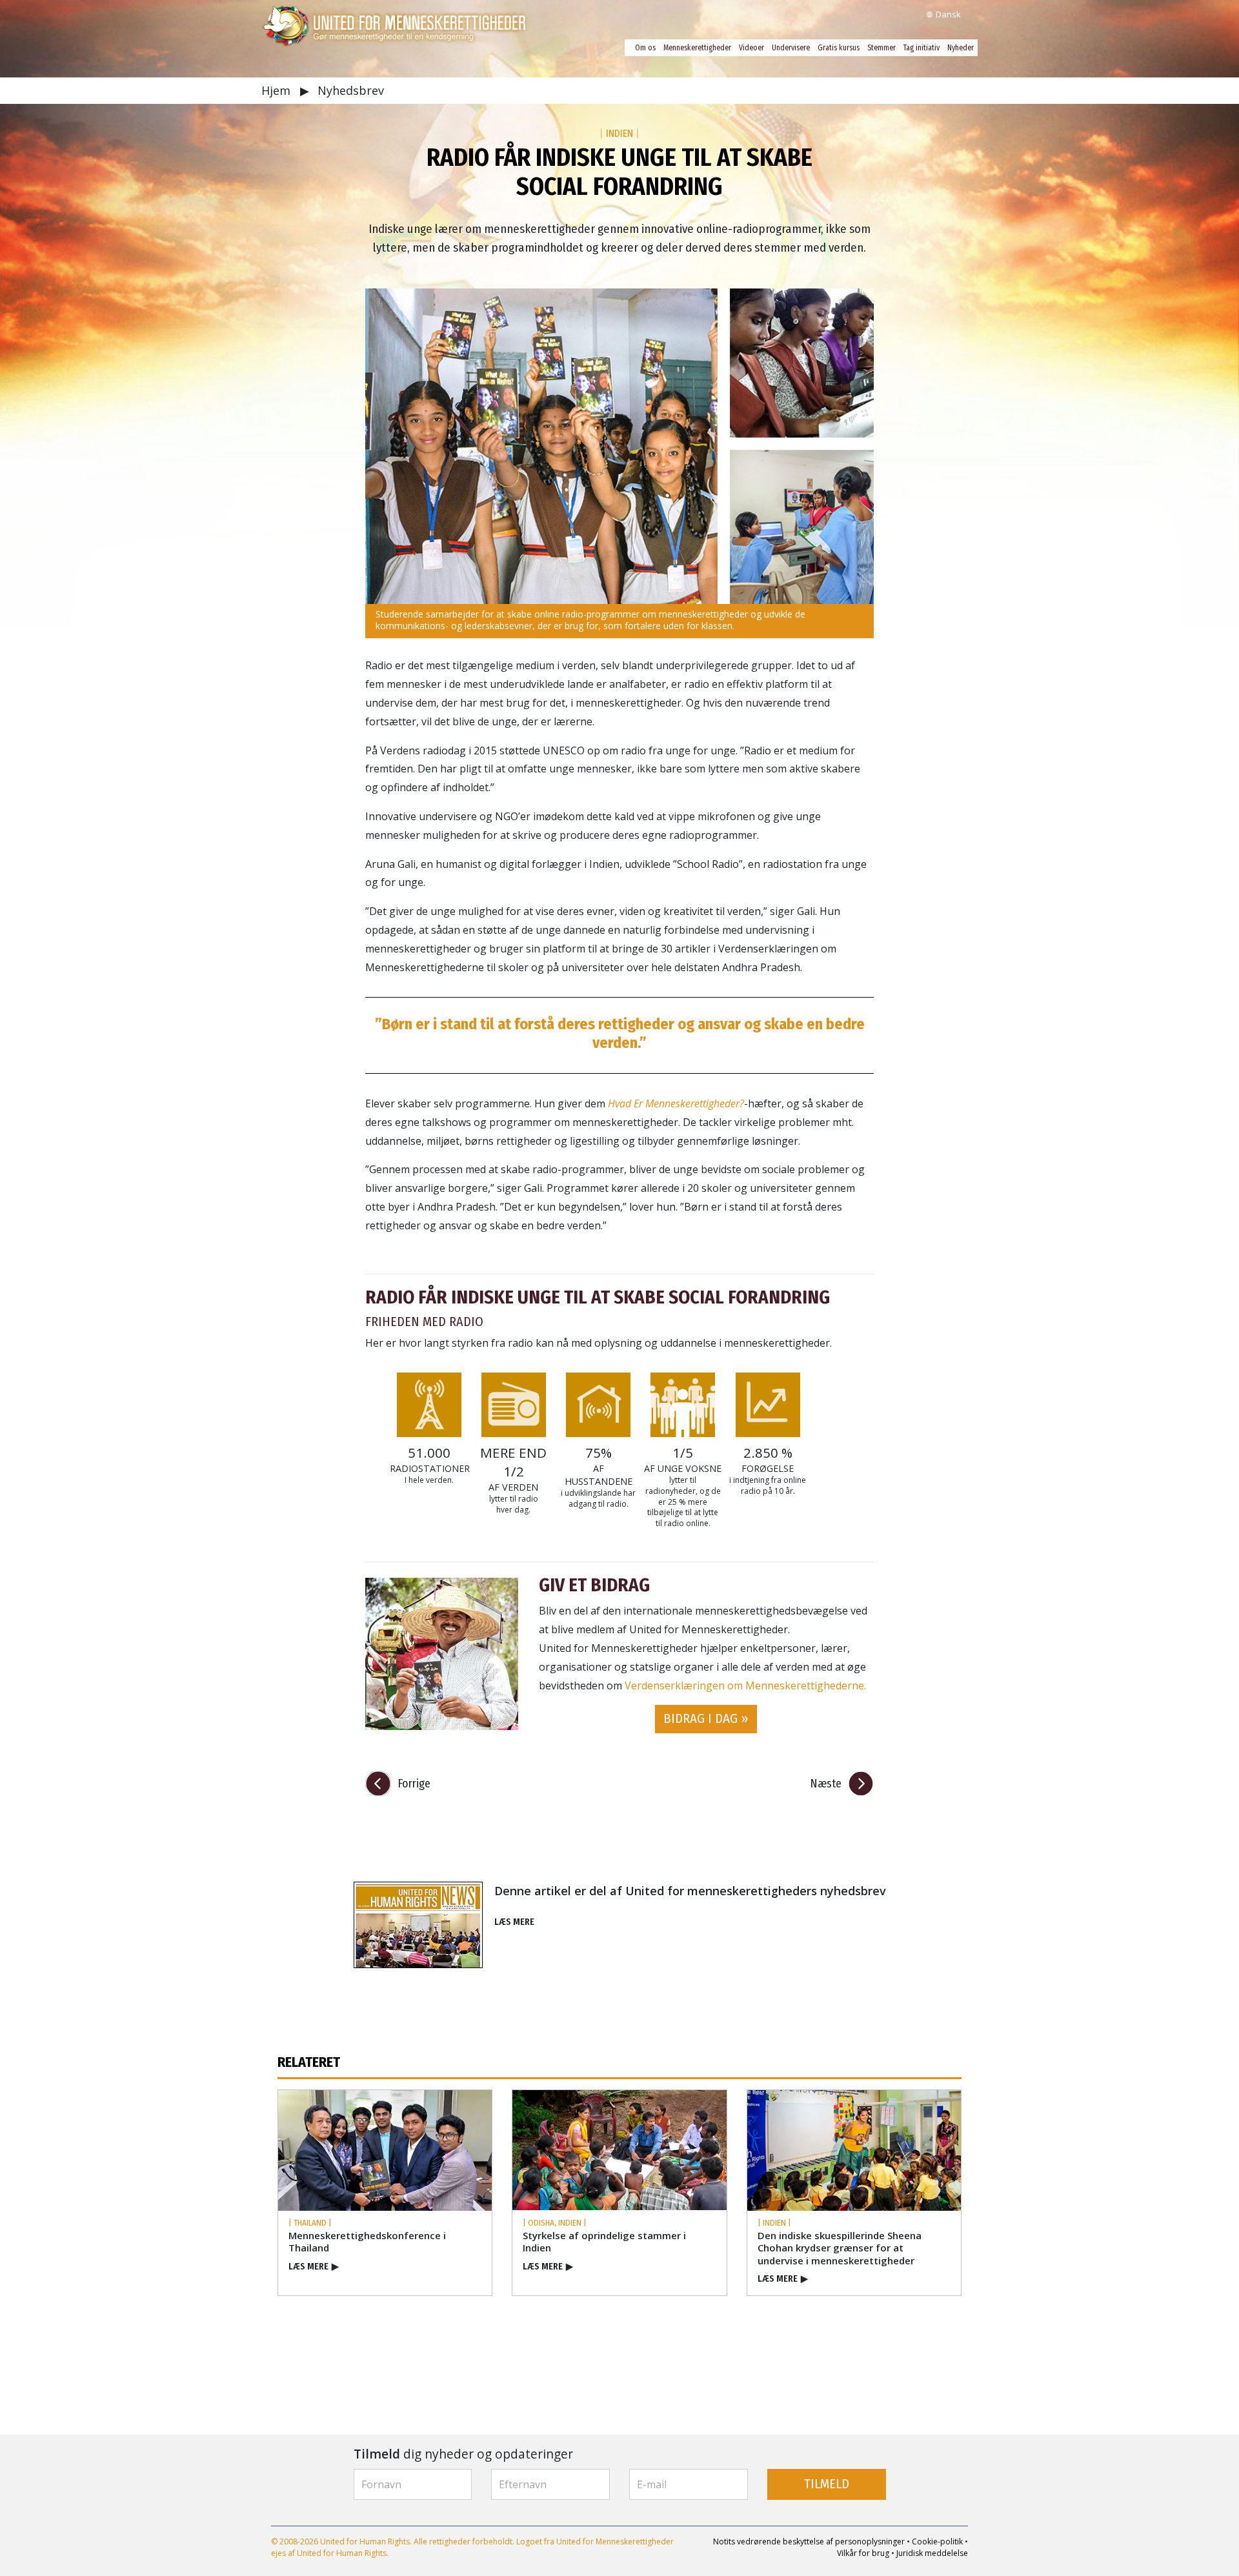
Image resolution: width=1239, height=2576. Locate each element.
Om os (645, 48)
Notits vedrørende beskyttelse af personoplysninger (809, 2541)
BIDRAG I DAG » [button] (706, 1719)
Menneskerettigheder (697, 48)
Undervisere (791, 48)
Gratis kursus (839, 48)
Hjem (277, 90)
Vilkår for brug (863, 2553)
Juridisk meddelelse (932, 2553)
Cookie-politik (937, 2541)
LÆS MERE (514, 1922)
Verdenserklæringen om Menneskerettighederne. (745, 1685)
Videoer (751, 48)
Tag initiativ (922, 48)
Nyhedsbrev (351, 90)
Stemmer (881, 48)
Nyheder (961, 48)
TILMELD (827, 2484)
